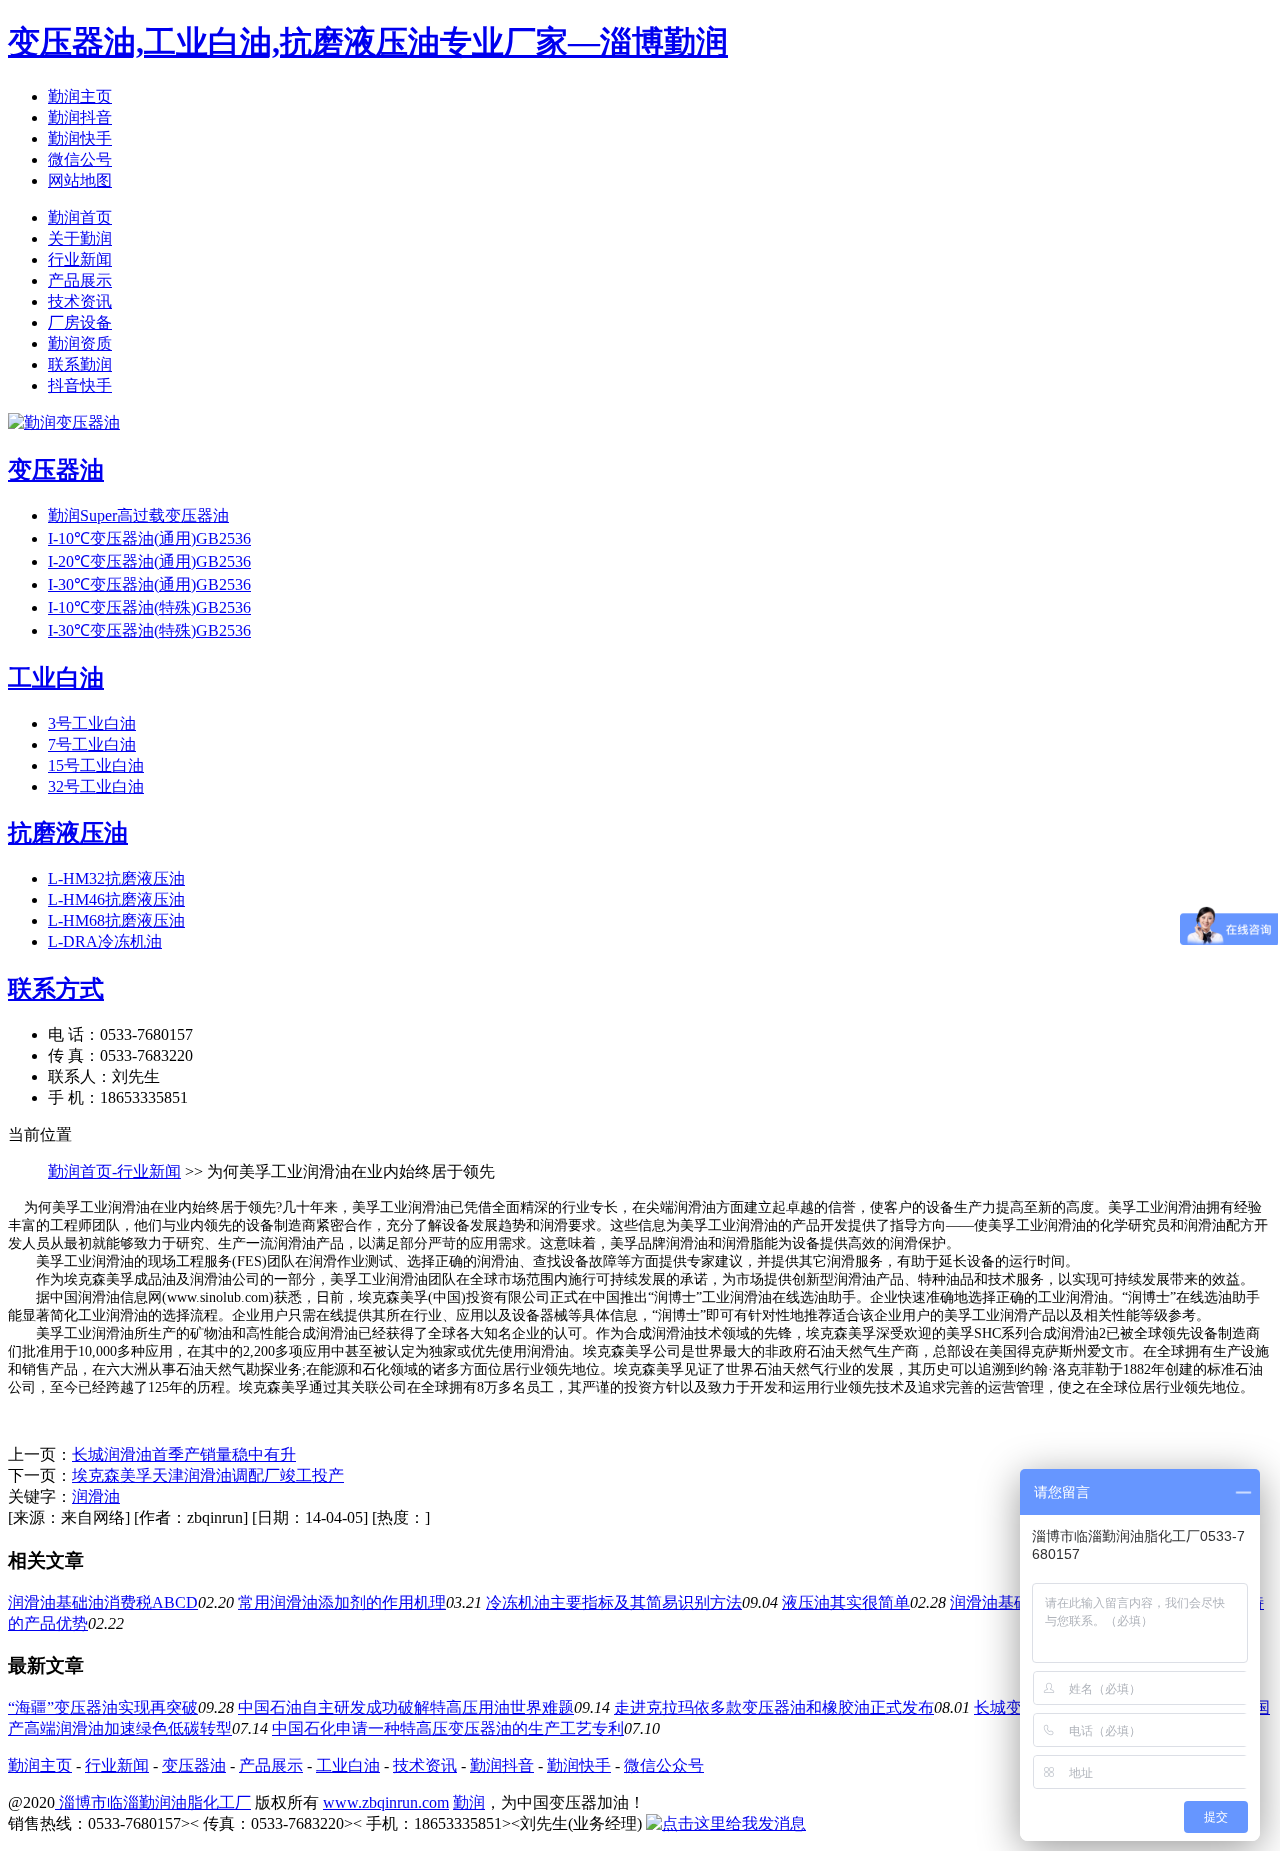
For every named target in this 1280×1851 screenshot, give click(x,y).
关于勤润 (80, 238)
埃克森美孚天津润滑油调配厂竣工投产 (208, 1475)
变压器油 (194, 1765)
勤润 (469, 1802)
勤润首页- (82, 1171)
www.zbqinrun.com (386, 1802)
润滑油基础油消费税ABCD (103, 1602)
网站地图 (80, 180)
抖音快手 (80, 385)
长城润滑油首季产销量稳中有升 (184, 1454)
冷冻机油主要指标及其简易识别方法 (614, 1602)
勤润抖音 (80, 117)
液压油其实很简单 (846, 1602)
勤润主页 (80, 96)
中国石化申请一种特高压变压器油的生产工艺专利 (448, 1728)
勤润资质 (80, 343)
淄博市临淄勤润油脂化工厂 (153, 1802)
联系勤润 (80, 364)
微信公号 (80, 159)
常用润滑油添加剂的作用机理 (342, 1602)
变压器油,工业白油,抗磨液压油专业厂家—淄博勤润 (368, 42)
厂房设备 (80, 322)
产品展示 (80, 280)
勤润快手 (80, 138)
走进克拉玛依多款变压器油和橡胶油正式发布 (774, 1707)
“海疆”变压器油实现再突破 (103, 1707)
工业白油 (348, 1765)
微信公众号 (664, 1765)
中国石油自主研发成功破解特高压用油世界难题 (406, 1707)
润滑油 (96, 1496)
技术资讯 (80, 301)
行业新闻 (80, 259)
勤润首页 (80, 217)
